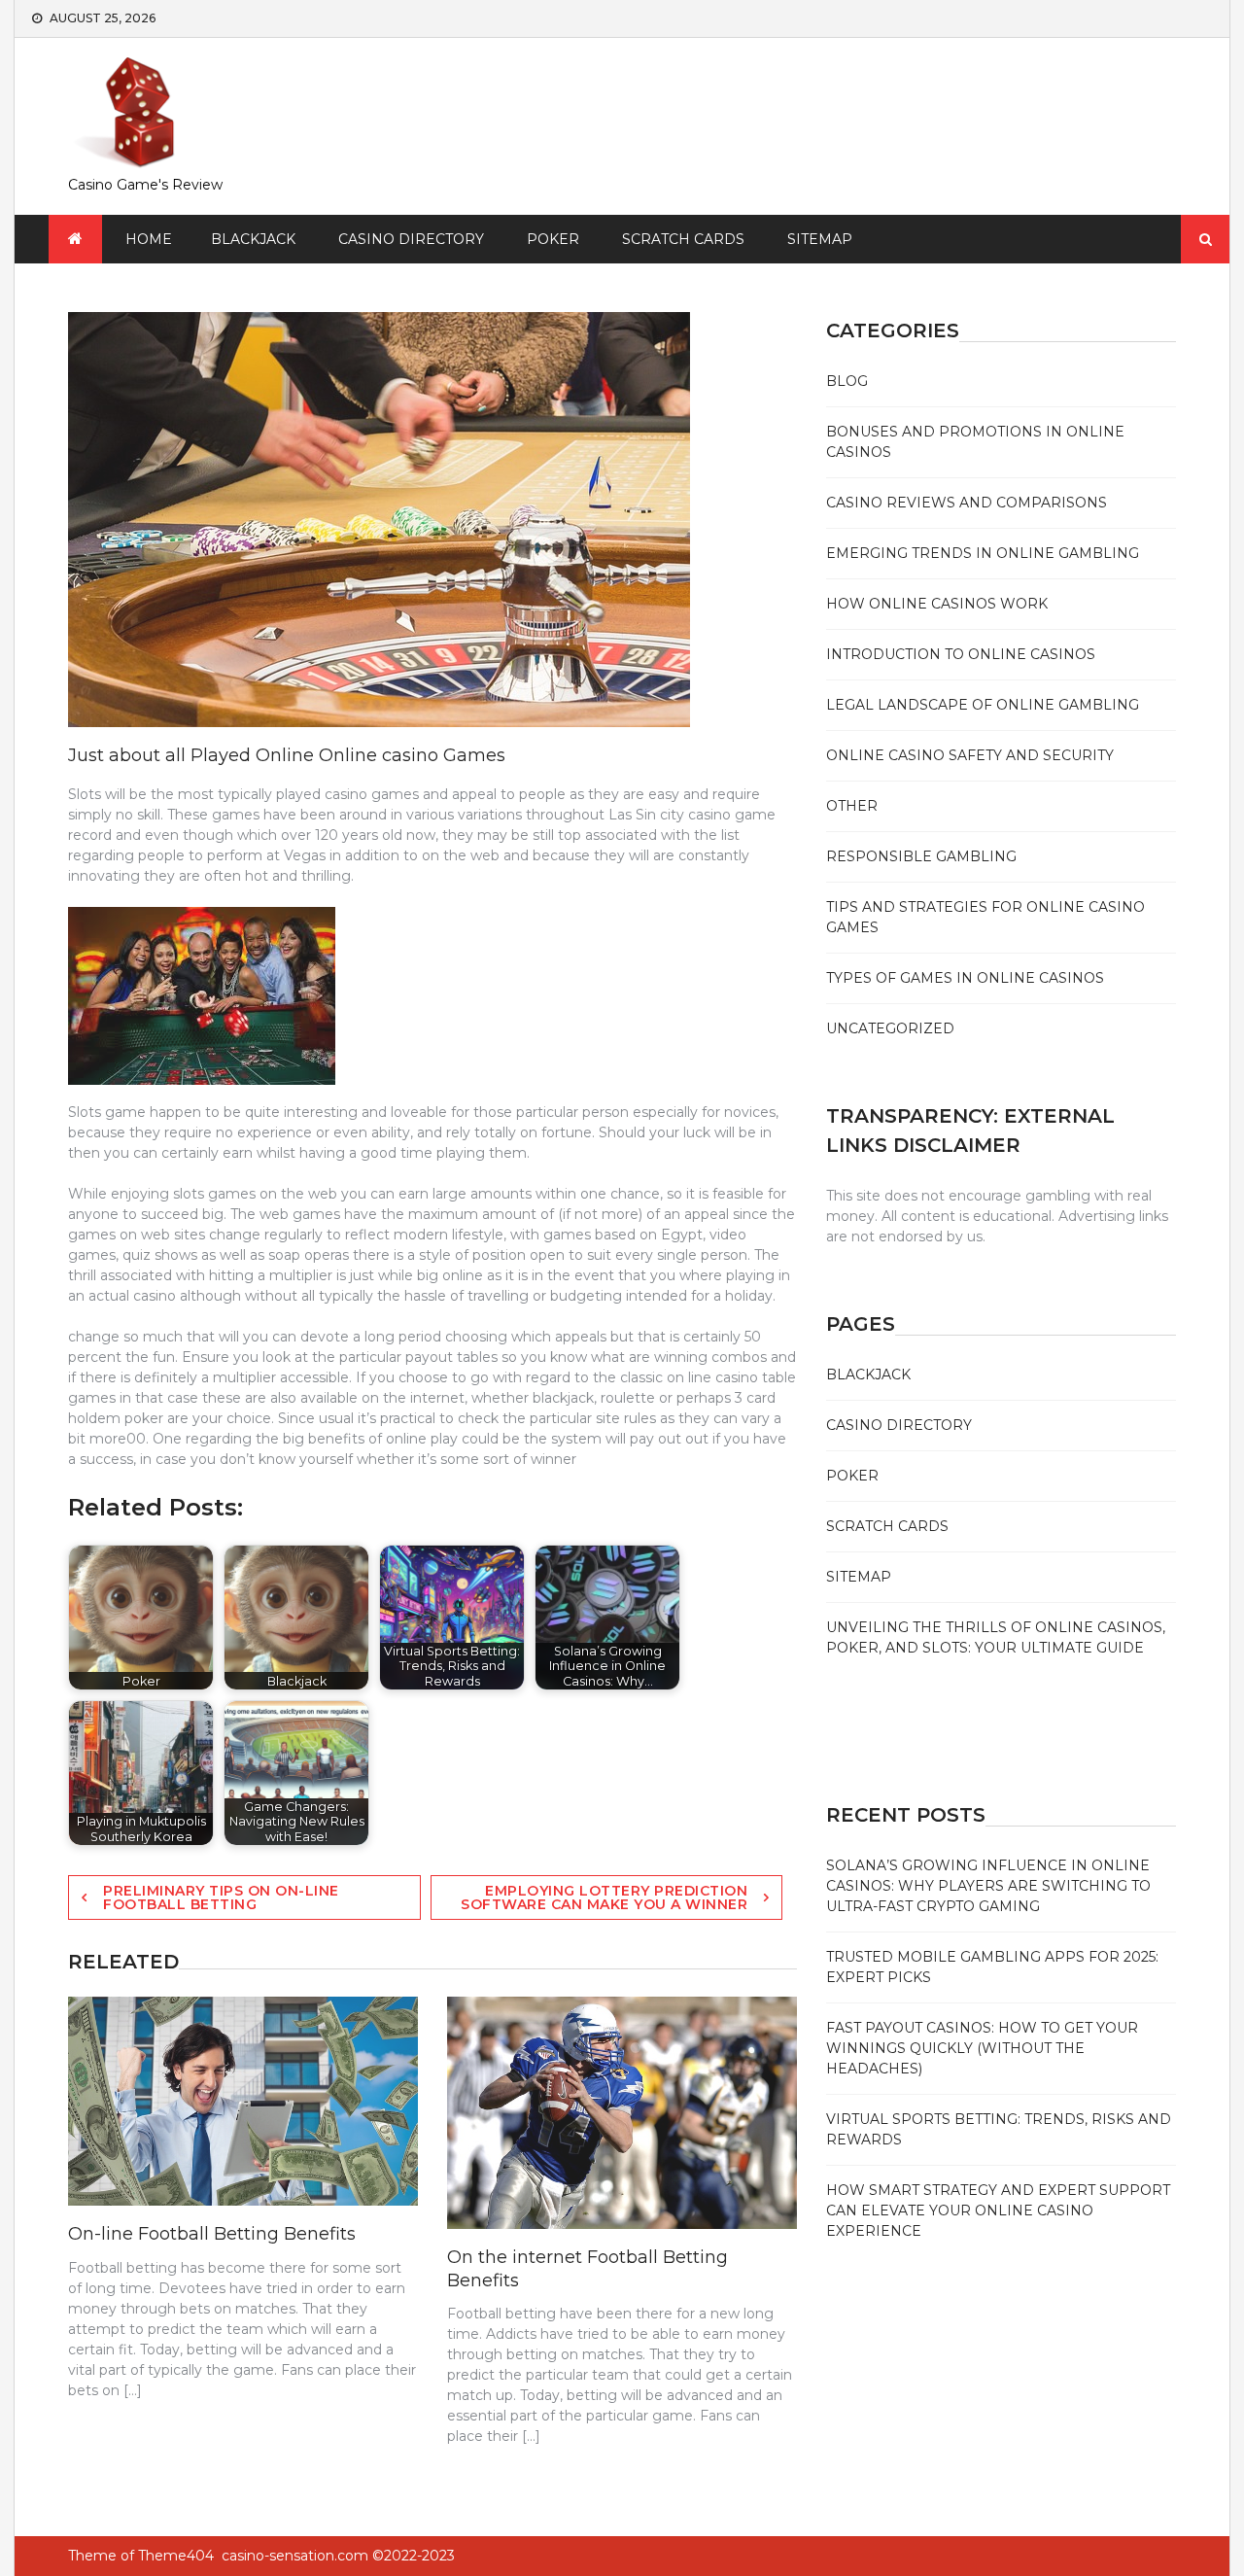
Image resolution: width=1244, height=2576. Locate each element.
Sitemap (820, 239)
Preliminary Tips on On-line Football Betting (221, 1897)
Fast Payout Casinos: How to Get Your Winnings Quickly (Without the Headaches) (982, 2048)
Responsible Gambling (921, 856)
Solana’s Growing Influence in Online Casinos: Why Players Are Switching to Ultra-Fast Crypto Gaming (988, 1886)
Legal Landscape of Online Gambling (983, 705)
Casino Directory (411, 239)
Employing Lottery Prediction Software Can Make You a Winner (604, 1897)
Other (852, 806)
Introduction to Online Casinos (961, 654)
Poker (553, 239)
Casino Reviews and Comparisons (967, 503)
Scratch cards (683, 239)
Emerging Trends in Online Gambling (983, 553)
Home (149, 239)
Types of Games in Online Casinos (965, 978)
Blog (847, 381)
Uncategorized (890, 1028)
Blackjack (253, 239)
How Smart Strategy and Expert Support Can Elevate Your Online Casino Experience (998, 2210)
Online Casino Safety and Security (970, 755)
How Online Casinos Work (937, 604)
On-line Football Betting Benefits (212, 2234)
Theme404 (176, 2556)
